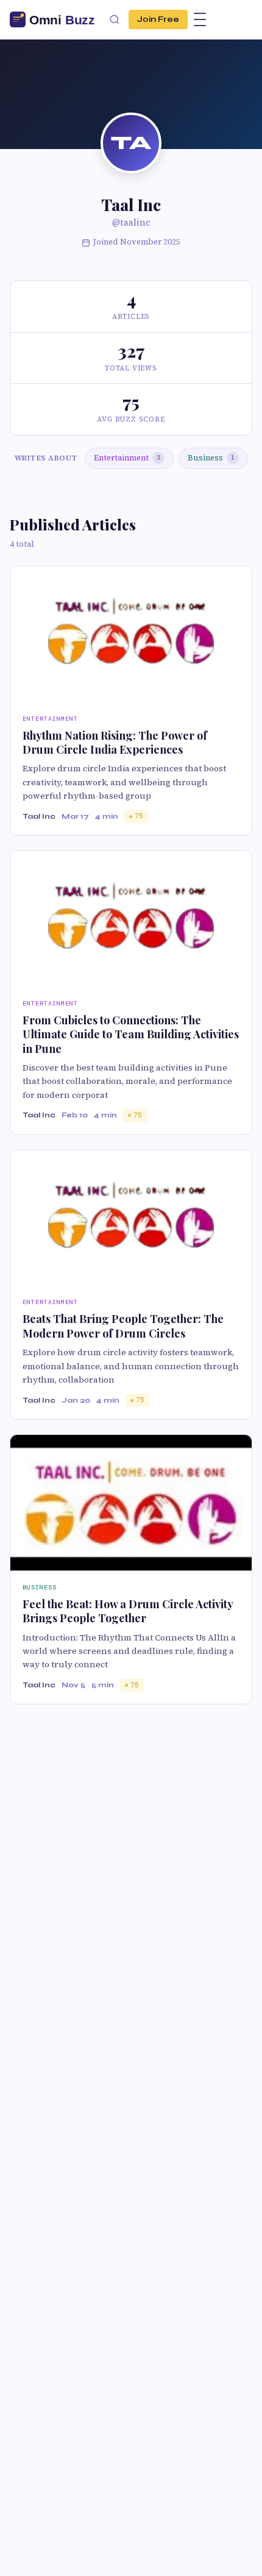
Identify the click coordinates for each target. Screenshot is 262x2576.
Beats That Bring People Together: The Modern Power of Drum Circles (123, 1326)
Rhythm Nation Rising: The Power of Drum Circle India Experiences (115, 742)
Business (211, 458)
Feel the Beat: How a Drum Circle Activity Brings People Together (128, 1611)
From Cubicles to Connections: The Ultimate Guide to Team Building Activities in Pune (131, 1034)
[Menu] (200, 19)
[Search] (115, 19)
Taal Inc (39, 816)
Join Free (158, 19)
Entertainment (127, 458)
